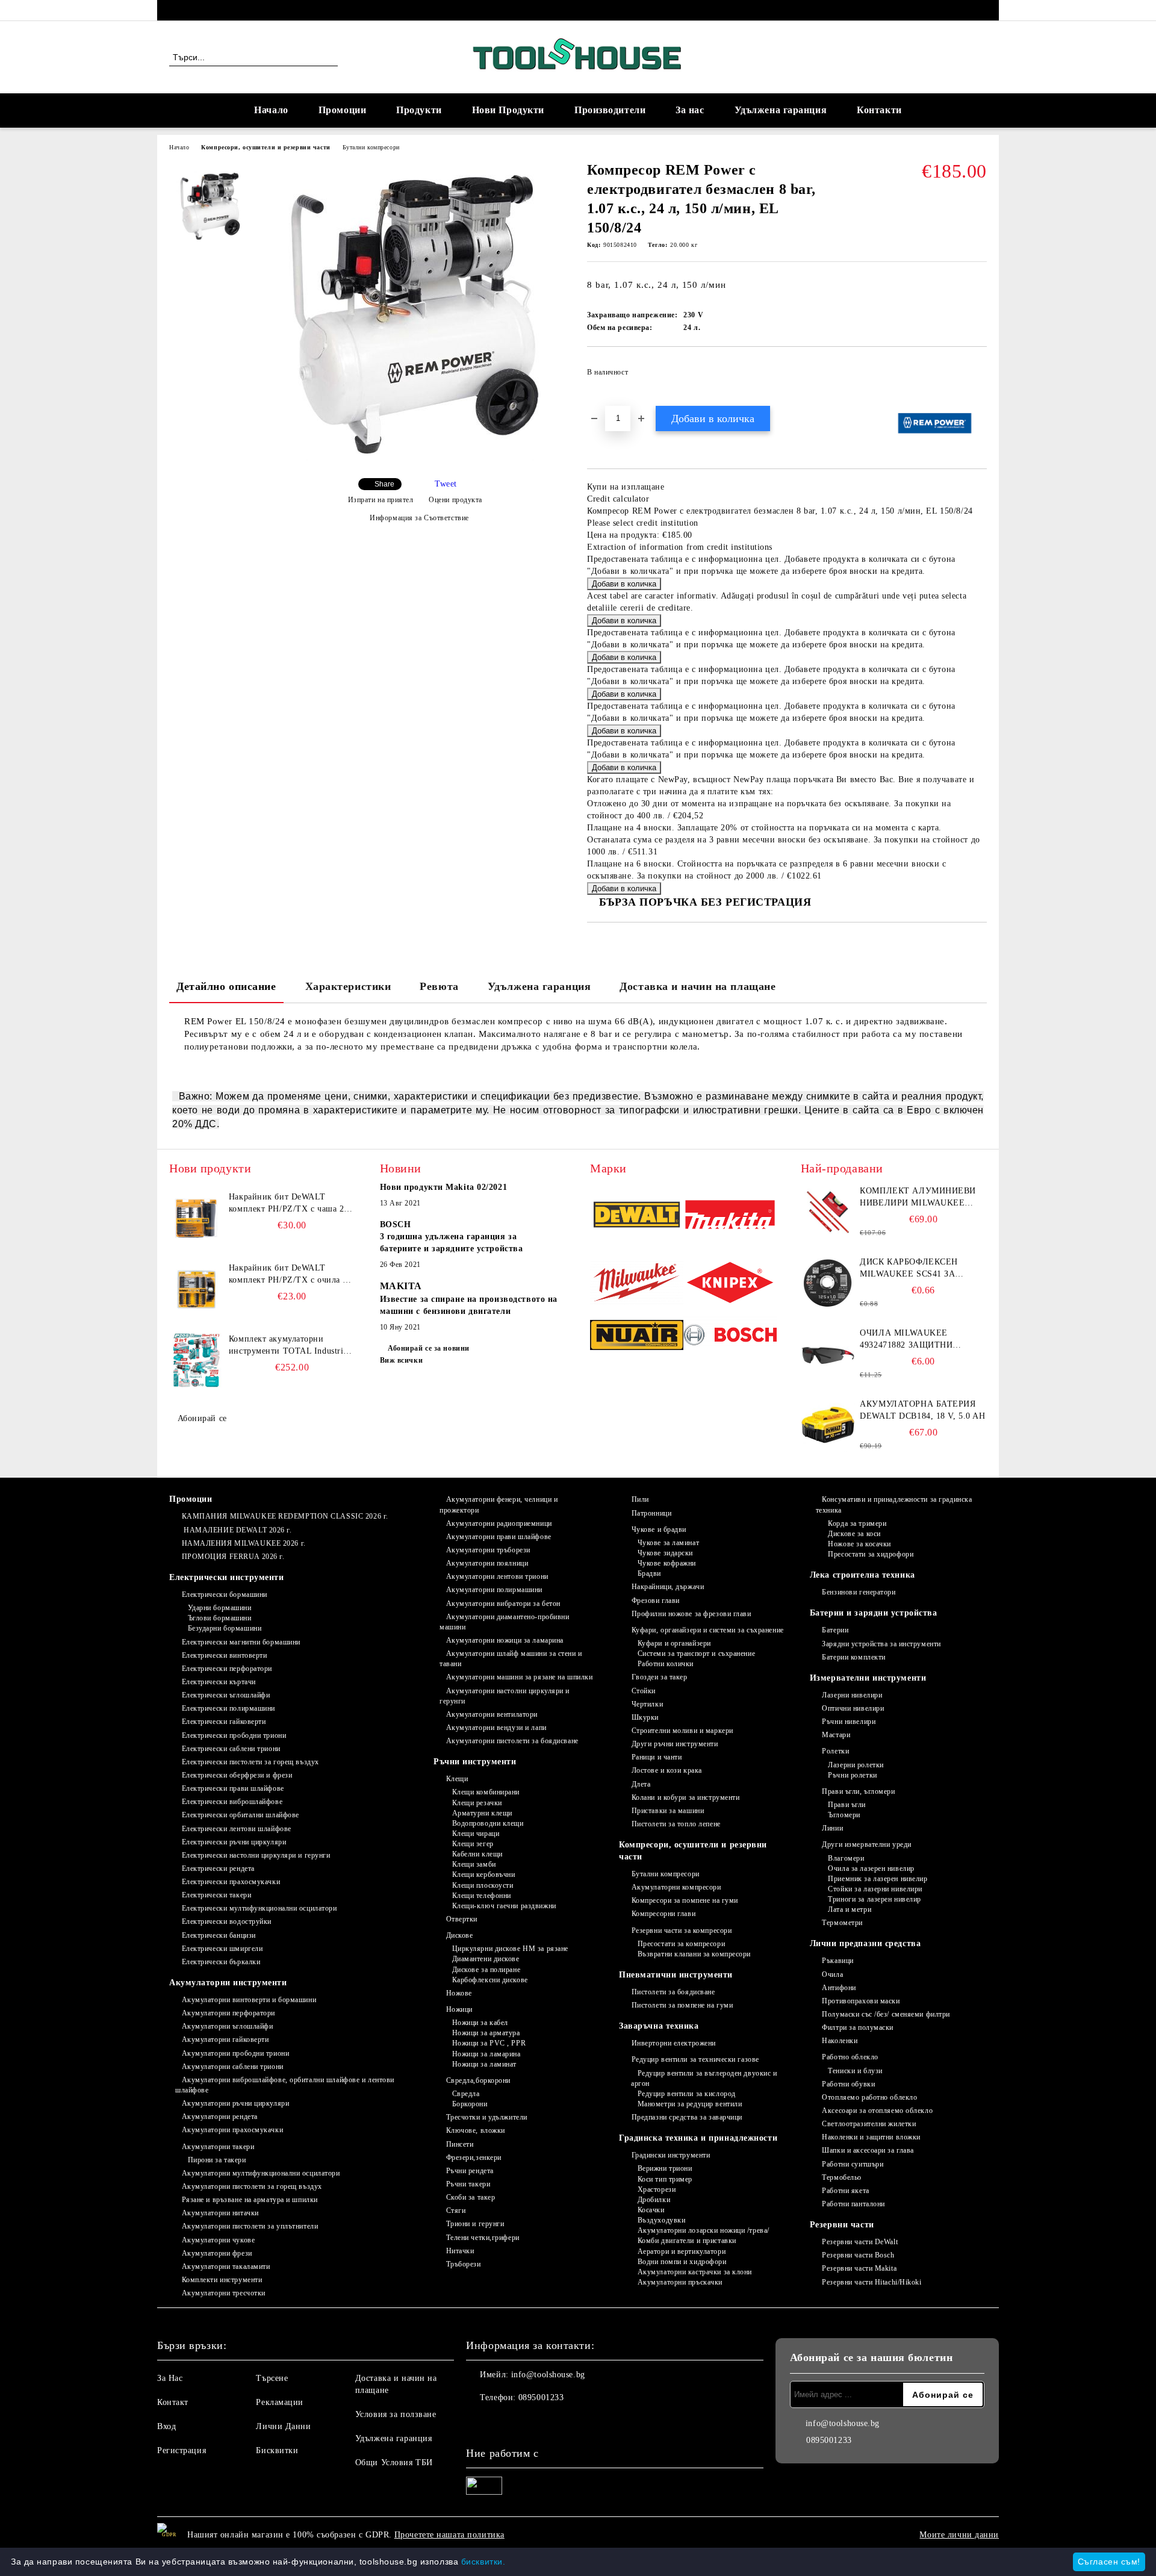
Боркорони (470, 2104)
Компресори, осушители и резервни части (266, 147)
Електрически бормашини (225, 1594)
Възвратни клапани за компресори (694, 1954)
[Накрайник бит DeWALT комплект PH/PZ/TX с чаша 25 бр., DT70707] (196, 1218)
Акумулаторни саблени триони (233, 2067)
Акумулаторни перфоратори (228, 2013)
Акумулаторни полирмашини (494, 1590)
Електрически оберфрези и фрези (237, 1775)
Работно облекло (850, 2057)
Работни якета (845, 2191)
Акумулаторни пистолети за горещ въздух (252, 2186)
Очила (832, 1974)
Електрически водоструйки (227, 1921)
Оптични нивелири (853, 1708)
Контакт (173, 2402)
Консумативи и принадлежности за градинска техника (894, 1504)
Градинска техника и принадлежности (698, 2138)
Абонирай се (202, 1418)
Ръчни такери (468, 2184)
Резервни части (842, 2225)
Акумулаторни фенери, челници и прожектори (499, 1504)
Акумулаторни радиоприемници (499, 1523)
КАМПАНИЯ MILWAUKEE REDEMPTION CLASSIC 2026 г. (285, 1516)
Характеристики (348, 986)
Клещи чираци (476, 1834)
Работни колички (666, 1664)
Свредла (466, 2094)
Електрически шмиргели (222, 1949)
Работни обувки (848, 2084)
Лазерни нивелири (852, 1695)
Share (384, 484)
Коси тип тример (665, 2179)
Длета (641, 1784)
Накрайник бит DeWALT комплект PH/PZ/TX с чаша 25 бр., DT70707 (289, 1204)
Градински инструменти (671, 2155)
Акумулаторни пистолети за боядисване (512, 1741)
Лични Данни (283, 2426)
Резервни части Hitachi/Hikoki (872, 2282)
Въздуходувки (661, 2220)
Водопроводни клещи (488, 1823)
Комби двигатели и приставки (687, 2241)
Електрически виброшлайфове (232, 1802)
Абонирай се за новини (429, 1348)
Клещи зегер (473, 1844)
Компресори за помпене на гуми (685, 1900)
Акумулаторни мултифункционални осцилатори (261, 2173)
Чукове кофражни (667, 1563)
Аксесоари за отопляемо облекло (877, 2111)
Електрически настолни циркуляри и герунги (256, 1855)
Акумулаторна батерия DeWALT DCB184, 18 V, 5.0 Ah (922, 1410)
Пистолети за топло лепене (676, 1824)
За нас (690, 110)
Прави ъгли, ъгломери (858, 1791)
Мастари (836, 1735)
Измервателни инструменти (868, 1678)
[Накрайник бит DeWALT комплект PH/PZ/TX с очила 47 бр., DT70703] (196, 1289)
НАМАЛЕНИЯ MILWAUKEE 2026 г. (244, 1543)
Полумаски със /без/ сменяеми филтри (886, 2014)
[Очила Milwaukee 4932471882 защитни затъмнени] (828, 1354)
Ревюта (439, 986)
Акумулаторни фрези (217, 2253)
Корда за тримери (857, 1523)
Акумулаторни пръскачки (680, 2282)
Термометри (842, 1923)
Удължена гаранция (781, 110)
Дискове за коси (854, 1534)
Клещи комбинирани (486, 1792)
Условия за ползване (396, 2414)
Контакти (879, 110)
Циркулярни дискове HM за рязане (510, 1949)
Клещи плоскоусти (483, 1885)
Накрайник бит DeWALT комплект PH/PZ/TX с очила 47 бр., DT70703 (291, 1275)
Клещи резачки (477, 1803)
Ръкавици (837, 1961)
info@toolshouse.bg (548, 2375)
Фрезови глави (656, 1601)
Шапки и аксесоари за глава (868, 2150)
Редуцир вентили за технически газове (695, 2059)
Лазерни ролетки (856, 1765)
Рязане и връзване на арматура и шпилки (250, 2200)
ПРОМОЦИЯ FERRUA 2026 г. (233, 1557)
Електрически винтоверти (224, 1655)
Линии (832, 1828)
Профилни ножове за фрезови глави (691, 1614)
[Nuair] (637, 1337)
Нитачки (460, 2251)
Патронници (651, 1513)
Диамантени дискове (486, 1959)
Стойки (644, 1691)
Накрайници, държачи (668, 1587)
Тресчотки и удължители (487, 2117)
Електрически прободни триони (234, 1735)
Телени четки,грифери (483, 2238)
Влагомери (846, 1858)
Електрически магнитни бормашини (241, 1642)
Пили (640, 1499)
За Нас (170, 2378)
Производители (610, 110)
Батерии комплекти (854, 1657)
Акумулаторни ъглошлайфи (227, 2026)
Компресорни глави (663, 1914)
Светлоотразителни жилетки (869, 2124)
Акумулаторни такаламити (226, 2266)
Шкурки (645, 1717)
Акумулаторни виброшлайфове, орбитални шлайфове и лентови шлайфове (285, 2085)
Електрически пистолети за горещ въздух (250, 1762)
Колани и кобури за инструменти (685, 1797)
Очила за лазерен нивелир (871, 1868)
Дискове (459, 1935)
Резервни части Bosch (858, 2255)
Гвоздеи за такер (660, 1677)
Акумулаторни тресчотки (224, 2293)
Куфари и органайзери (674, 1643)
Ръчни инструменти (475, 1762)
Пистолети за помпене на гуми (682, 2005)
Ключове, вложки (476, 2130)
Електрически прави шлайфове (233, 1788)
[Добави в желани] (978, 376)
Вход (166, 2426)
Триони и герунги (475, 2224)
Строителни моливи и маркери (682, 1731)
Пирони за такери (217, 2160)
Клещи (457, 1779)
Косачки (651, 2210)
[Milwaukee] (637, 1284)
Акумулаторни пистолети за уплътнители (250, 2226)
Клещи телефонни (482, 1896)
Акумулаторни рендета (220, 2117)
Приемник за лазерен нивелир (878, 1879)
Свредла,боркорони (478, 2080)
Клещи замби (474, 1864)
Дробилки (654, 2200)
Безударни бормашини (225, 1628)
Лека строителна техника (862, 1575)
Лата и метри (850, 1909)
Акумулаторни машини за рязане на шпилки (519, 1677)
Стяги (456, 2210)
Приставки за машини (668, 1811)
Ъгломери (844, 1815)
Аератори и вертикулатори (682, 2251)
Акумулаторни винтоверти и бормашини (249, 2000)
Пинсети (460, 2144)
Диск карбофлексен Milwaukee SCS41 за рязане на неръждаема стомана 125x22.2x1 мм (918, 1269)
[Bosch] (730, 1336)
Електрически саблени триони (231, 1749)
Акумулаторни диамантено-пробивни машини (504, 1622)
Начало (271, 110)
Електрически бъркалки (221, 1962)
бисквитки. (483, 2562)
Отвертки (462, 1919)
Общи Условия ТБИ (394, 2462)
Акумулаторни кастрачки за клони (695, 2272)
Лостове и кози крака (667, 1770)
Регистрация (182, 2450)
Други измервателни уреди (866, 1844)
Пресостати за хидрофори (871, 1554)
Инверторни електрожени (674, 2043)
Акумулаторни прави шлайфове (499, 1537)
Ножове (459, 1993)
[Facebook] (980, 10)
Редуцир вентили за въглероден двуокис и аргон (704, 2078)
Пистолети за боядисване (673, 1992)
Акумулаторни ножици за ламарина (505, 1640)
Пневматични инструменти (676, 1975)
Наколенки (840, 2041)
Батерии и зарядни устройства (874, 1613)
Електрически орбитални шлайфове (241, 1815)
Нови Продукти (508, 110)
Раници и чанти (657, 1757)
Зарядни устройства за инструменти (881, 1644)
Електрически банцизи (219, 1935)
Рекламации (280, 2402)
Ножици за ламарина (486, 2054)
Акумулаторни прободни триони (235, 2053)
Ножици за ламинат (484, 2064)
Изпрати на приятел (381, 500)
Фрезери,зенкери (474, 2158)
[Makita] (730, 1216)
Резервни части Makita (859, 2268)
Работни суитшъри (853, 2164)
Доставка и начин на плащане (698, 986)
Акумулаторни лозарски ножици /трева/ (704, 2230)
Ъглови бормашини (220, 1618)
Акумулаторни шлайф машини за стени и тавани (511, 1659)
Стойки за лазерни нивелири (875, 1889)
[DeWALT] (637, 1216)
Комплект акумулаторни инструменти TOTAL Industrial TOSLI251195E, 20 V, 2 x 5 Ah (290, 1346)
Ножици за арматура (486, 2033)
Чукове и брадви (659, 1529)
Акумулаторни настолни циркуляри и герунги (505, 1696)
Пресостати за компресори (681, 1944)
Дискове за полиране (486, 1970)
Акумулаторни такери (218, 2147)
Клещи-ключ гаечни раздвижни (504, 1906)
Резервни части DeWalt (860, 2242)
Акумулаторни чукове (218, 2240)
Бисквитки (277, 2450)
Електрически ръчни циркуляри (234, 1842)
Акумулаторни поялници (487, 1563)
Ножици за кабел (480, 2023)
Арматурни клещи (482, 1813)
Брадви (649, 1573)
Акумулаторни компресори (676, 1887)
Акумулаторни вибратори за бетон (503, 1604)
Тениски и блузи (855, 2071)
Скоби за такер (471, 2197)
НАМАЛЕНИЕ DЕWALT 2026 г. (237, 1530)
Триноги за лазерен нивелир (875, 1899)
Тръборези (464, 2264)
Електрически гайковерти (224, 1722)
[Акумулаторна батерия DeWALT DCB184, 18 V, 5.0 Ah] (828, 1425)
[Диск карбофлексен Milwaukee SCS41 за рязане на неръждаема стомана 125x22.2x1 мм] (828, 1283)
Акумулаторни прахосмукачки (232, 2130)
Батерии (835, 1630)
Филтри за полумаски (858, 2027)
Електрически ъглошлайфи (226, 1695)
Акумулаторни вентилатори (492, 1714)
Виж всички (402, 1360)
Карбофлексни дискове (490, 1980)
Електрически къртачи (219, 1682)
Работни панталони (853, 2204)
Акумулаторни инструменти (228, 1983)
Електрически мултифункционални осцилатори (259, 1908)
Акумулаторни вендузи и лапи (496, 1728)
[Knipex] (730, 1284)
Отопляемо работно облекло (869, 2097)
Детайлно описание (226, 986)
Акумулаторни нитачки (220, 2213)
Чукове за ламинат (668, 1543)
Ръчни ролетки (852, 1775)
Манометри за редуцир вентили (690, 2104)
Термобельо (842, 2177)
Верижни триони (665, 2168)
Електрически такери (216, 1895)
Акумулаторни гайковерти (225, 2039)
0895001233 (269, 10)
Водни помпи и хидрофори (682, 2262)
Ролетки (835, 1751)
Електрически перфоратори (227, 1669)
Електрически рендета (218, 1868)
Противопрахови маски (861, 2001)
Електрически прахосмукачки (231, 1882)
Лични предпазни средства (865, 1943)
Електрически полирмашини (228, 1708)
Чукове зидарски (665, 1553)
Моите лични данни (959, 2535)
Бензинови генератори (859, 1592)
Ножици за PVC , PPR (489, 2043)
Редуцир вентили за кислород (687, 2094)
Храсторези (657, 2189)
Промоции (342, 110)
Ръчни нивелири (849, 1722)
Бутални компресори (371, 147)
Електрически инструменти (226, 1577)
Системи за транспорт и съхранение (696, 1654)
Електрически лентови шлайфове (237, 1829)
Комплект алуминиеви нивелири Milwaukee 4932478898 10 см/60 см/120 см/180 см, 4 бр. (919, 1198)
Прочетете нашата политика (449, 2535)
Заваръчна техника (659, 2026)
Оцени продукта (455, 500)
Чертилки (647, 1704)
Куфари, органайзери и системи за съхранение (708, 1630)
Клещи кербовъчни (484, 1874)
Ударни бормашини (220, 1608)
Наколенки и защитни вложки (871, 2137)
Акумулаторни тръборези (488, 1550)
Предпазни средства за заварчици (687, 2117)
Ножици (459, 2009)
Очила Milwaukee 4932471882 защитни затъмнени (906, 1340)
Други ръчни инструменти (675, 1744)
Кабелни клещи (477, 1854)
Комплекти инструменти (222, 2280)
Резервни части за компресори (682, 1930)
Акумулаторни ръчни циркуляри (235, 2103)
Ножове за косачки (859, 1544)
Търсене (272, 2378)
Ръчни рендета (470, 2171)
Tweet (446, 484)
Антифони (839, 1988)
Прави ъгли (847, 1805)
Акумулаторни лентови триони (497, 1576)
